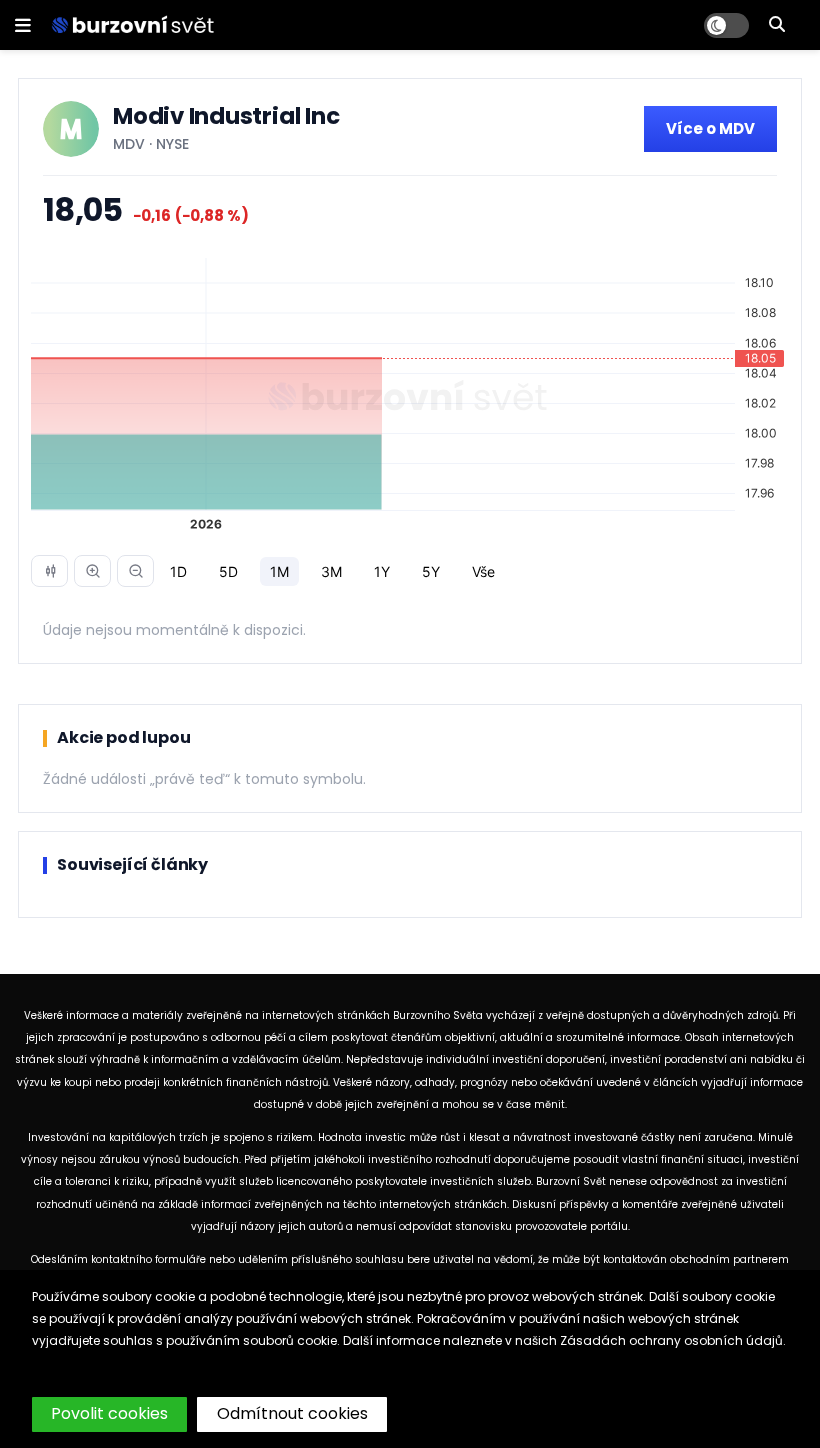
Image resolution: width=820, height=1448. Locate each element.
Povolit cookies (109, 1413)
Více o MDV (710, 128)
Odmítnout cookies (292, 1413)
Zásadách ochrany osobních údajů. (673, 1340)
